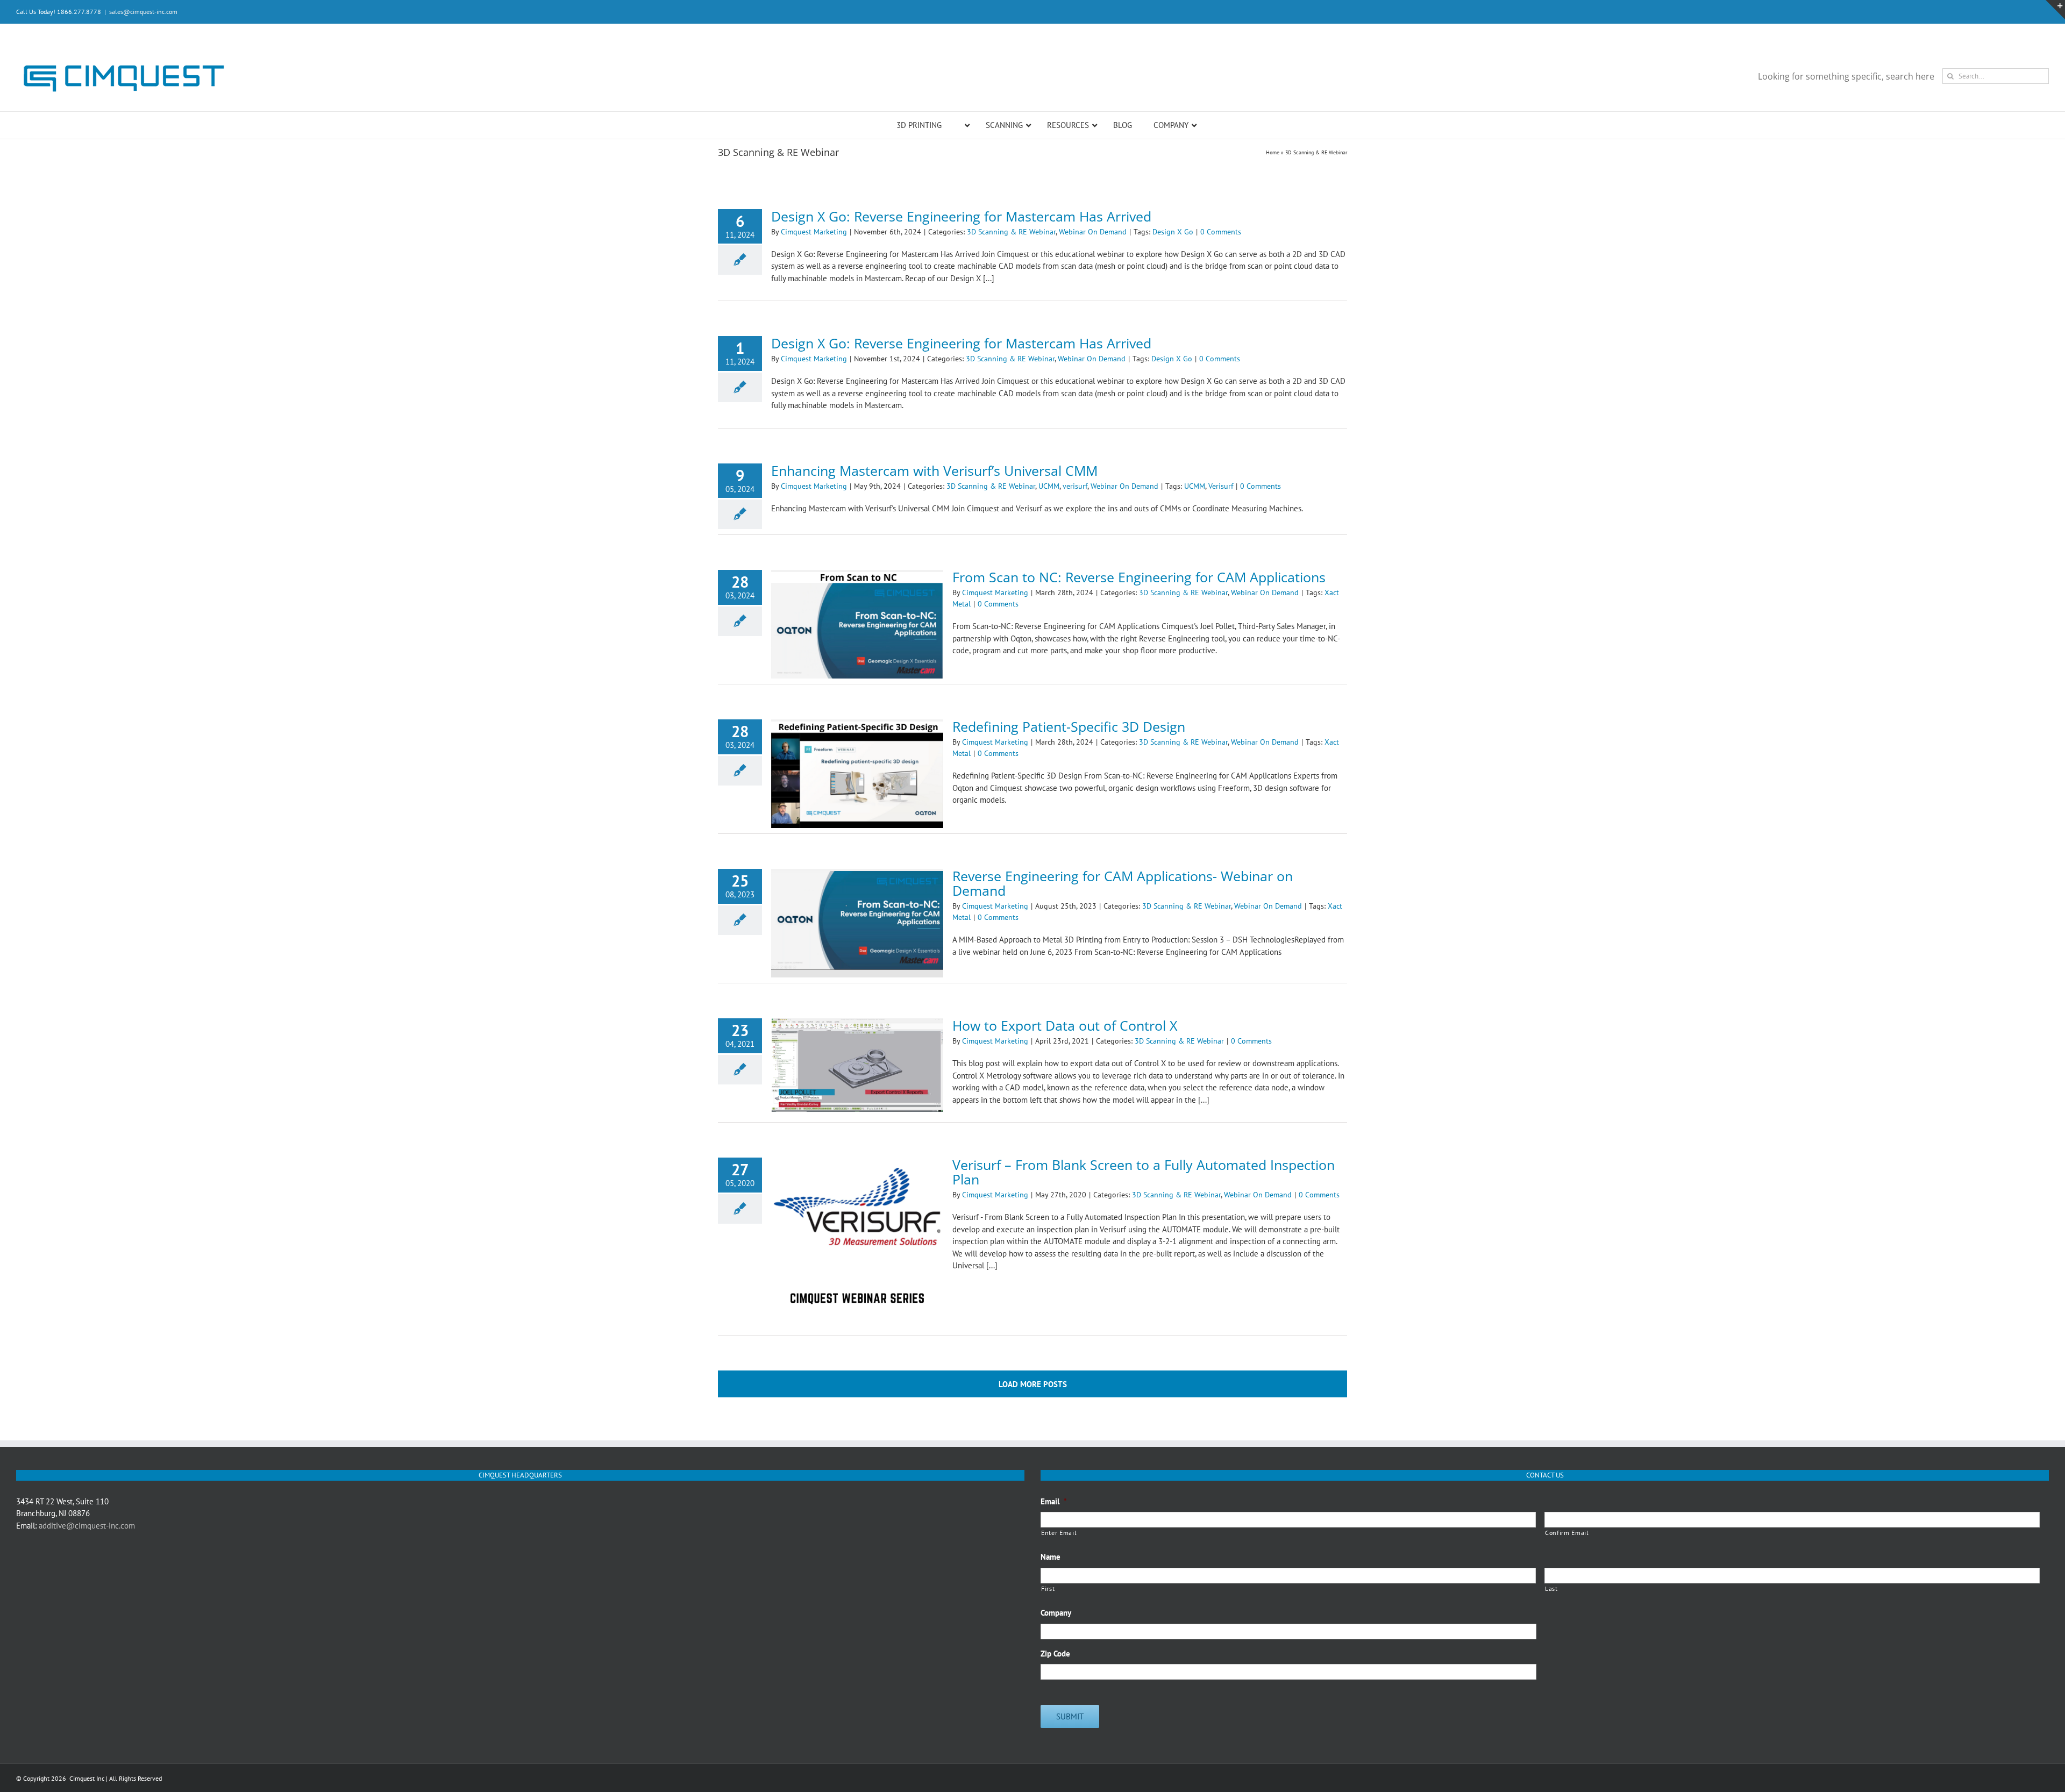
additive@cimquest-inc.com (87, 1526)
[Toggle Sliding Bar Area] (2055, 10)
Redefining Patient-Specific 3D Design (1069, 726)
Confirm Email (1567, 1533)
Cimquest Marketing (814, 232)
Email (1054, 1501)
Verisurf (1221, 486)
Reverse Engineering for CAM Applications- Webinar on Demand (1123, 883)
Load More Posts (1033, 1384)
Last (1551, 1588)
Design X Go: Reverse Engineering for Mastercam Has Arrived (961, 216)
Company (1056, 1613)
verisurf (1075, 486)
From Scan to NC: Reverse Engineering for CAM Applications (1139, 577)
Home (1273, 152)
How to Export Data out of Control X (1065, 1025)
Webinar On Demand (1093, 232)
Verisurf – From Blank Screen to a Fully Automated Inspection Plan (1144, 1172)
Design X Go (1173, 232)
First (1048, 1588)
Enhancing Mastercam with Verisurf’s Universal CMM (934, 470)
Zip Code (1055, 1654)
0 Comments (1221, 232)
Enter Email (1059, 1533)
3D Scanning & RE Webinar (1011, 232)
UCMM (1049, 486)
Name (1051, 1557)
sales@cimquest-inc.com (143, 12)
